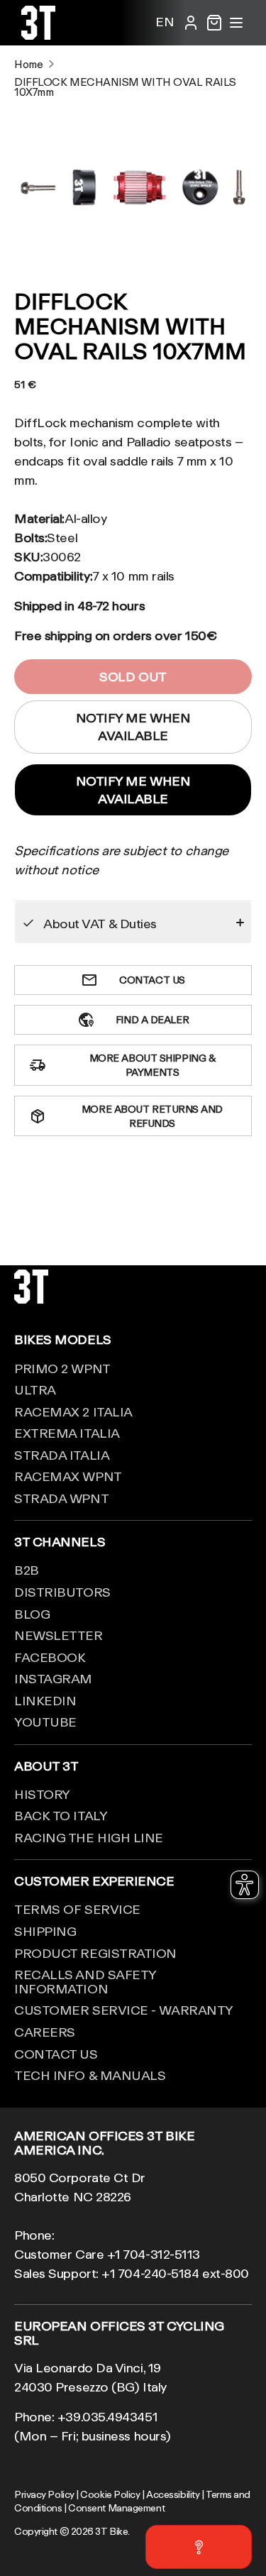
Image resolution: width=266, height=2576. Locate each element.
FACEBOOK (50, 1657)
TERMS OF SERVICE (77, 1909)
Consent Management (116, 2508)
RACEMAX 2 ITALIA (73, 1411)
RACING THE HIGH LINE (89, 1837)
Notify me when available (133, 789)
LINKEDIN (45, 1700)
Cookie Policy (110, 2494)
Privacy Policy (44, 2494)
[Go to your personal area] (191, 23)
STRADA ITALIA (62, 1455)
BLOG (32, 1614)
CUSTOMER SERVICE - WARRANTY (124, 2010)
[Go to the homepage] (38, 35)
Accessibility (173, 2494)
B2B (27, 1570)
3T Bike (111, 2531)
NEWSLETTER (59, 1635)
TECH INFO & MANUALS (90, 2075)
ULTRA (35, 1389)
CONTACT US (56, 2054)
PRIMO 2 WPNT (62, 1368)
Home (28, 64)
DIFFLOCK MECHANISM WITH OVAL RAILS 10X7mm (125, 87)
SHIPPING (45, 1931)
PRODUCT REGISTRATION (95, 1953)
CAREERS (45, 2032)
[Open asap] (199, 2547)
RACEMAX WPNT (68, 1476)
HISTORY (42, 1794)
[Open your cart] (214, 23)
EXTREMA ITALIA (67, 1433)
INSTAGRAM (53, 1678)
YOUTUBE (45, 1722)
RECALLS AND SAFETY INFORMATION (85, 1981)
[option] (133, 187)
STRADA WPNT (61, 1498)
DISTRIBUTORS (62, 1592)
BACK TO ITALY (61, 1815)
